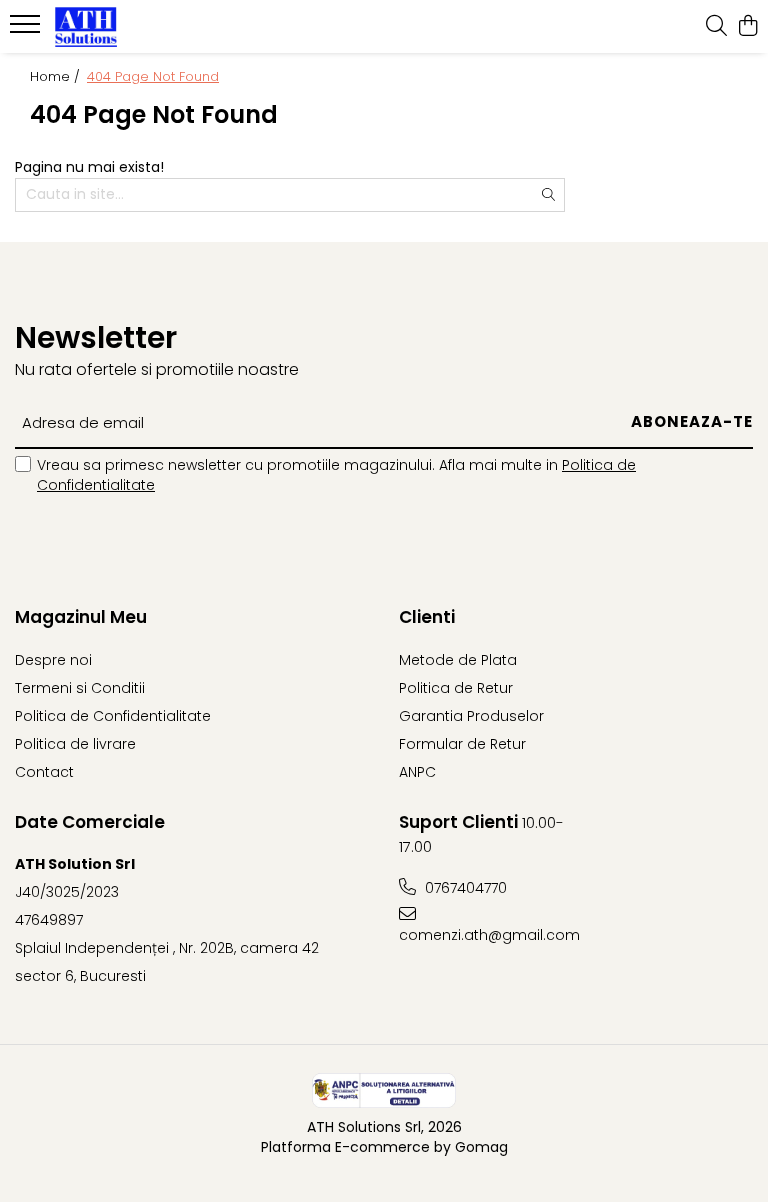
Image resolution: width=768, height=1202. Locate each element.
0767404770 (464, 888)
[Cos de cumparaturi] (747, 27)
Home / (57, 77)
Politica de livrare (75, 744)
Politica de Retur (456, 688)
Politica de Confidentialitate (113, 716)
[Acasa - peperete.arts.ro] (135, 27)
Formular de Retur (462, 744)
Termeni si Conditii (80, 688)
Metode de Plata (458, 660)
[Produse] (27, 30)
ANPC (417, 772)
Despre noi (53, 660)
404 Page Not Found (153, 77)
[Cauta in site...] (716, 27)
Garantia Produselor (471, 716)
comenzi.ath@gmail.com (487, 935)
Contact (44, 772)
